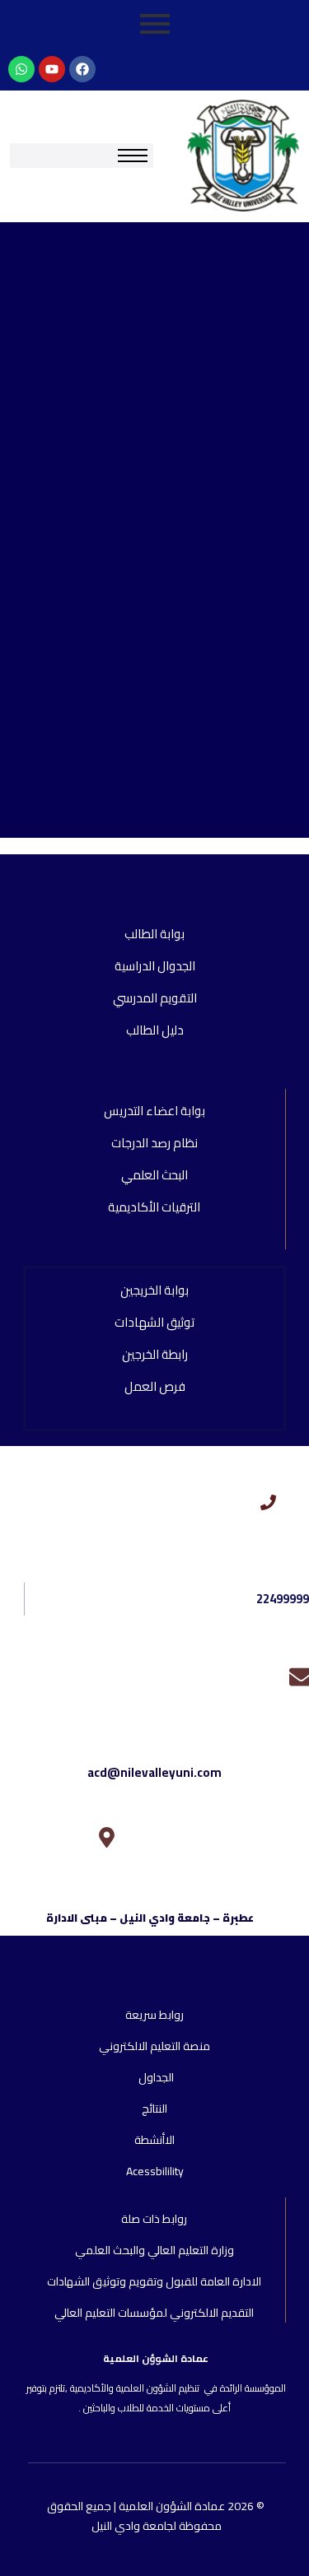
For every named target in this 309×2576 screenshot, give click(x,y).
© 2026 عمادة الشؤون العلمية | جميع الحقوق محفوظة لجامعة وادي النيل (157, 2516)
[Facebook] (82, 69)
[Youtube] (52, 69)
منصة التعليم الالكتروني (154, 2046)
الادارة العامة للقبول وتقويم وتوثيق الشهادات (154, 2281)
